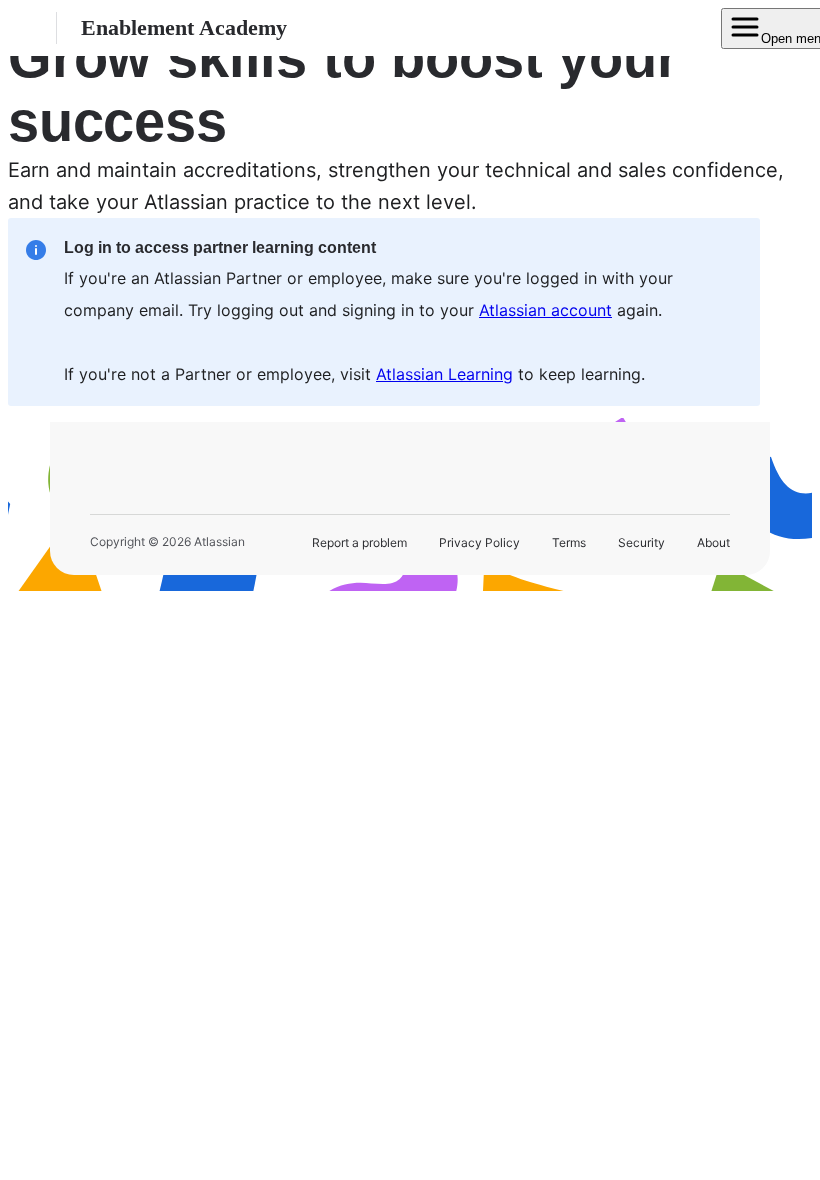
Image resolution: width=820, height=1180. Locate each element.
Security (641, 542)
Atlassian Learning (444, 374)
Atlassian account (545, 310)
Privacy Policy (479, 542)
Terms (569, 542)
